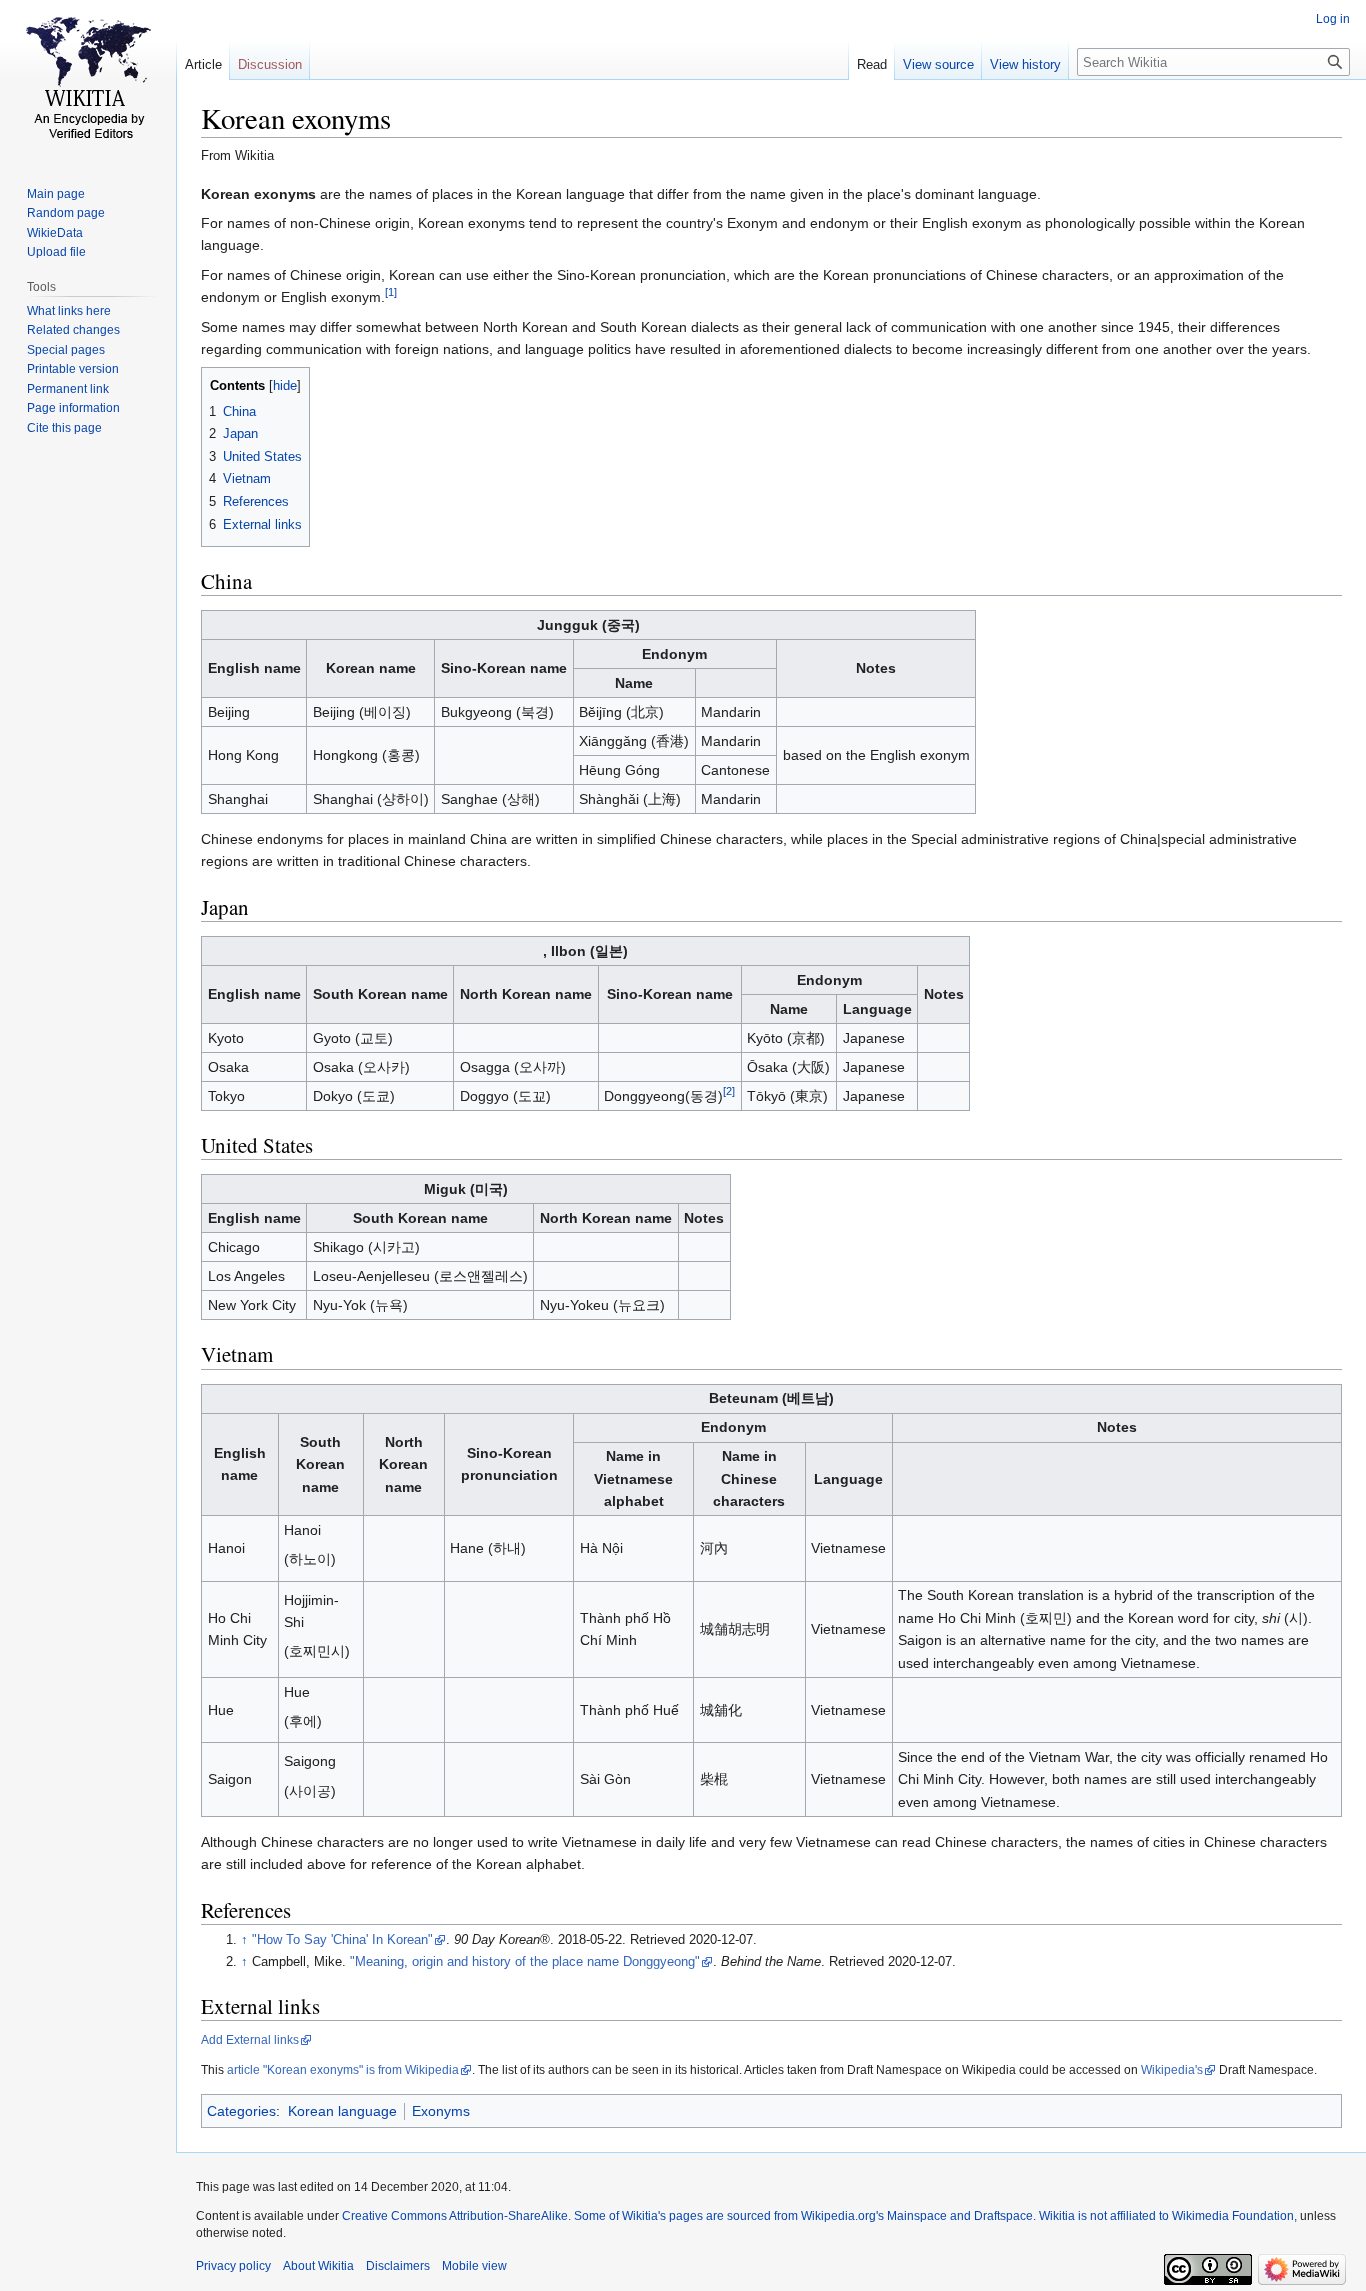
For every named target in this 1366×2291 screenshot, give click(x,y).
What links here (69, 311)
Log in (1333, 19)
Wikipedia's (1172, 2070)
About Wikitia (318, 2266)
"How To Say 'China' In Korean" (342, 1940)
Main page (56, 194)
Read (872, 64)
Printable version (73, 369)
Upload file (56, 252)
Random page (66, 213)
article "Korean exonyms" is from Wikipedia (343, 2070)
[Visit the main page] (88, 80)
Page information (73, 408)
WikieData (55, 233)
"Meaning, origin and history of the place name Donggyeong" (525, 1962)
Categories (241, 2111)
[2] (729, 1091)
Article (203, 64)
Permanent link (68, 389)
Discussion (270, 64)
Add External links (250, 2040)
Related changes (73, 330)
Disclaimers (398, 2266)
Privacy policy (233, 2266)
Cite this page (64, 428)
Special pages (66, 350)
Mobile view (474, 2266)
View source (938, 64)
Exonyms (441, 2111)
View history (1025, 64)
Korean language (342, 2111)
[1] (391, 293)
